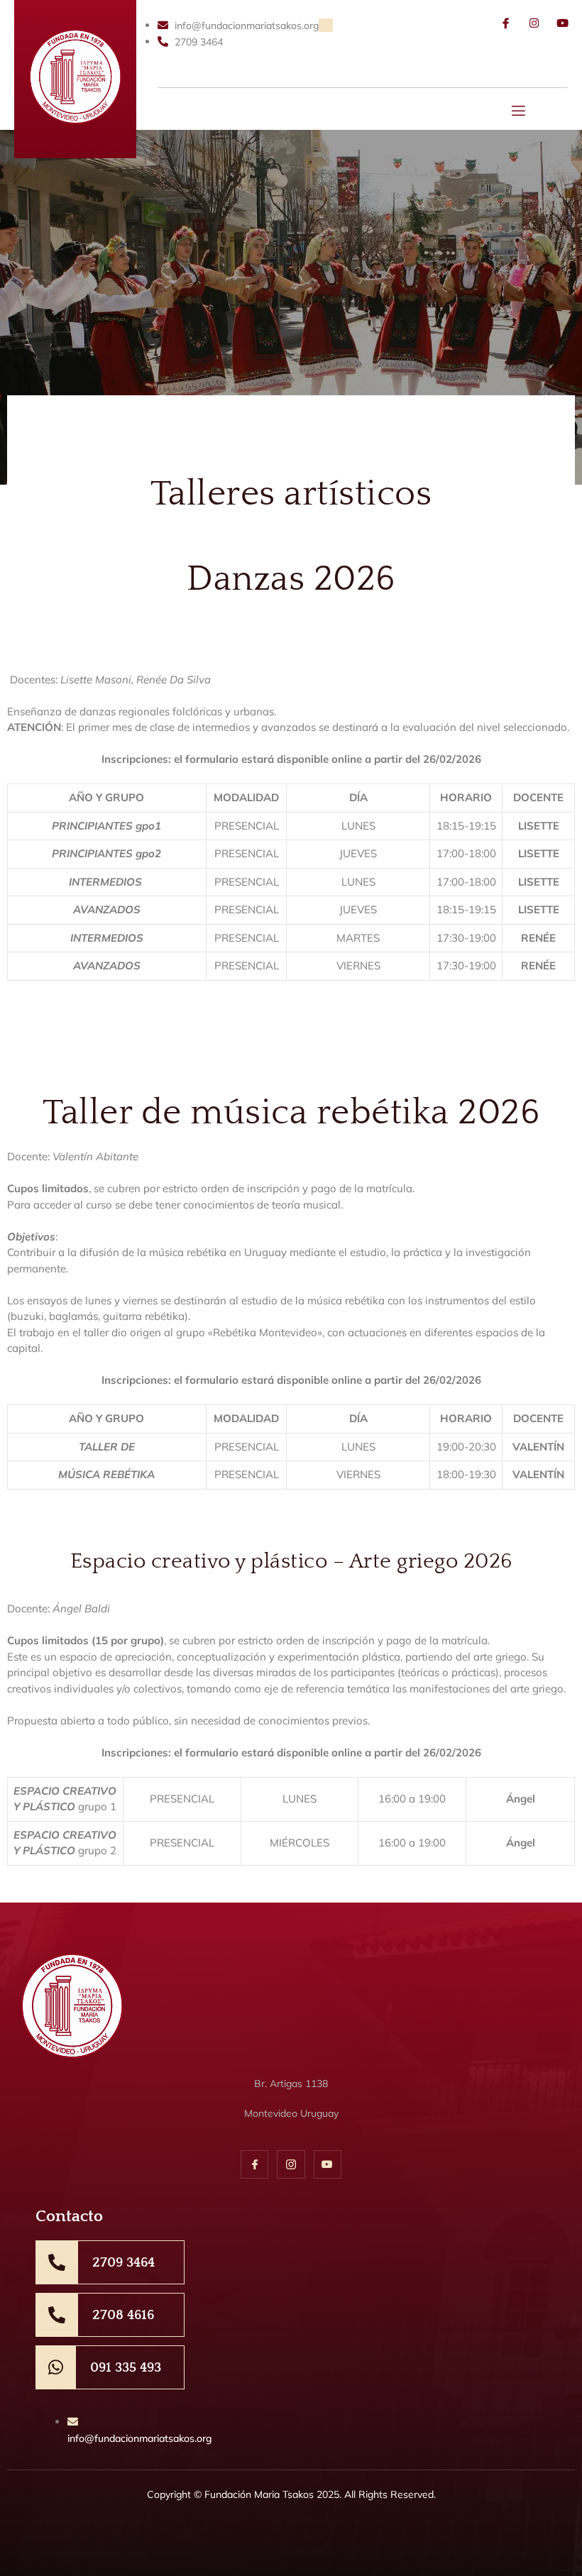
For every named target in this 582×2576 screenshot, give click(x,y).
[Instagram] (534, 23)
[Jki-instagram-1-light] (291, 2164)
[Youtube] (562, 23)
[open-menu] (519, 112)
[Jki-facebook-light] (506, 23)
